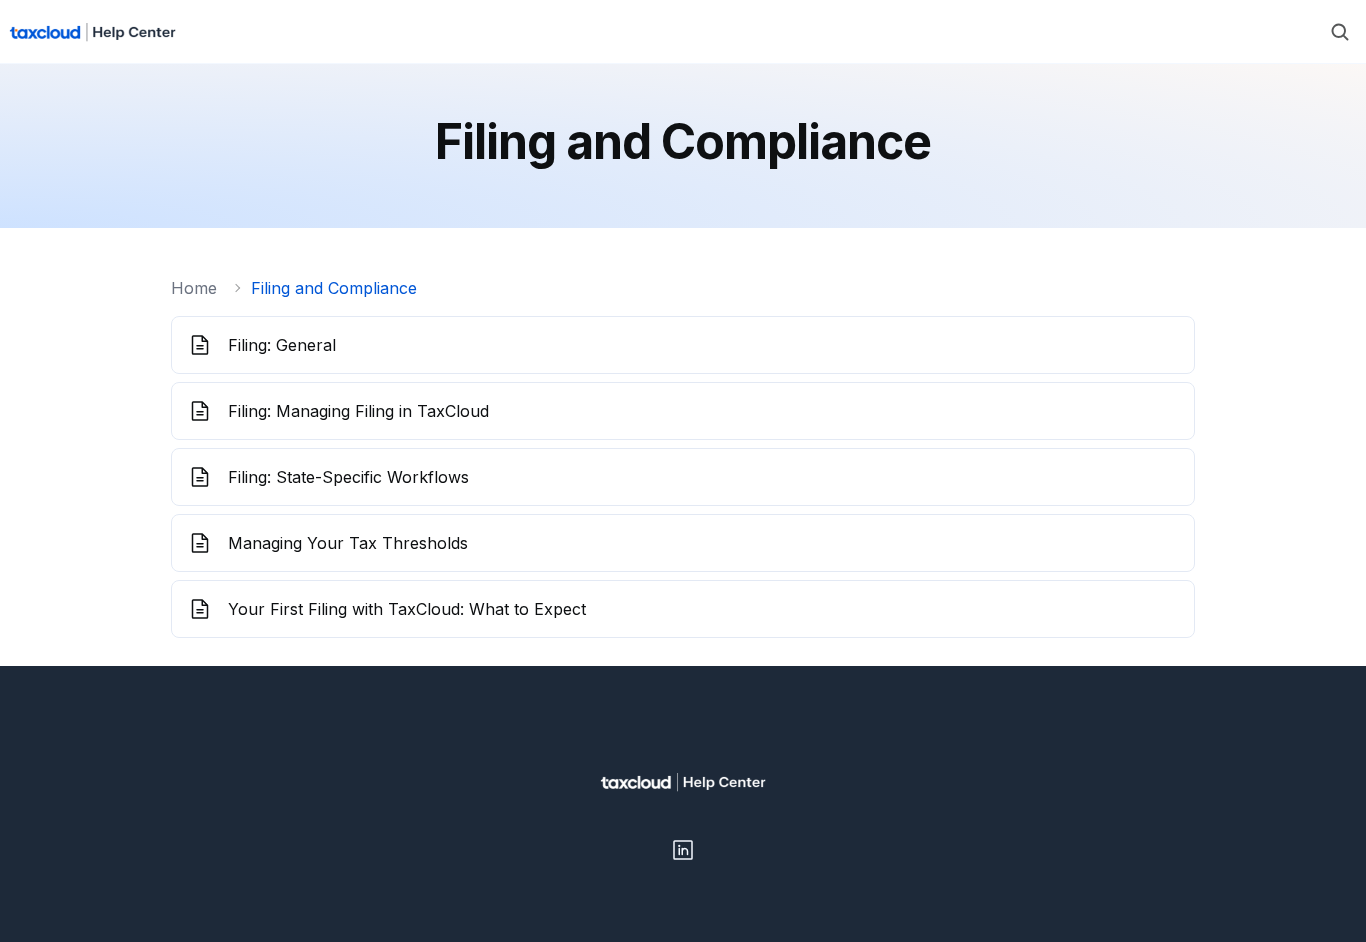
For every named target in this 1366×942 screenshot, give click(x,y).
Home (194, 288)
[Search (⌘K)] (1340, 32)
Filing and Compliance (334, 288)
